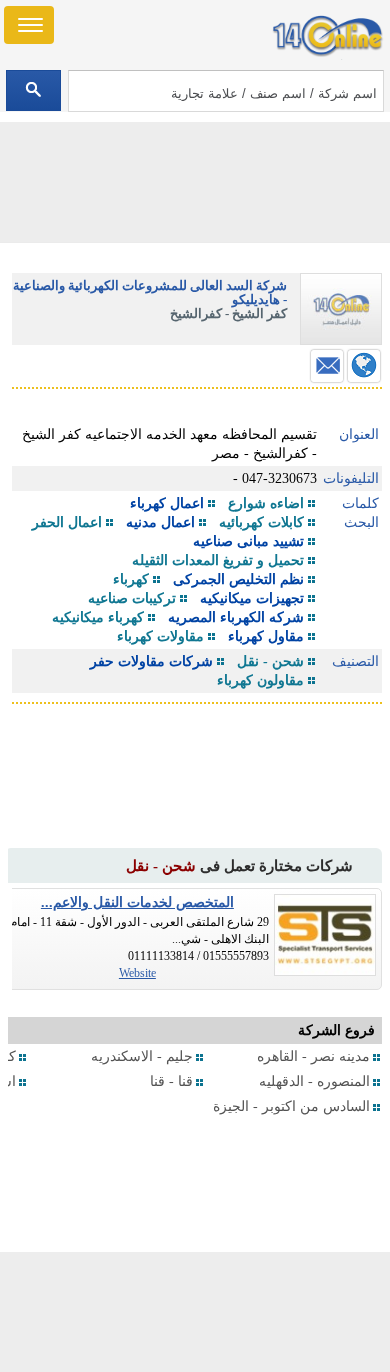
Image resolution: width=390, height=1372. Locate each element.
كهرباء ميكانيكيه (98, 617)
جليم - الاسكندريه (142, 1056)
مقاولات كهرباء (160, 636)
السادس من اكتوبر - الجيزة (291, 1106)
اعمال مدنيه (160, 522)
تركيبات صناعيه (132, 598)
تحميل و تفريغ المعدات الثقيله (218, 560)
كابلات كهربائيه (261, 522)
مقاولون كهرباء (260, 680)
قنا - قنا (171, 1081)
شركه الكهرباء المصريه (236, 617)
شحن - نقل (270, 661)
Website (137, 973)
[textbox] (226, 91)
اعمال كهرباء (167, 503)
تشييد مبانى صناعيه (248, 541)
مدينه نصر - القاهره (313, 1056)
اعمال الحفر (67, 522)
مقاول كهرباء (266, 636)
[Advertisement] (195, 1312)
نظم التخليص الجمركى (238, 579)
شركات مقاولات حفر (151, 661)
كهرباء (131, 579)
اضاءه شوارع (266, 503)
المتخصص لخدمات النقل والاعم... (137, 902)
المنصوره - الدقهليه (314, 1081)
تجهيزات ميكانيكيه (252, 598)
